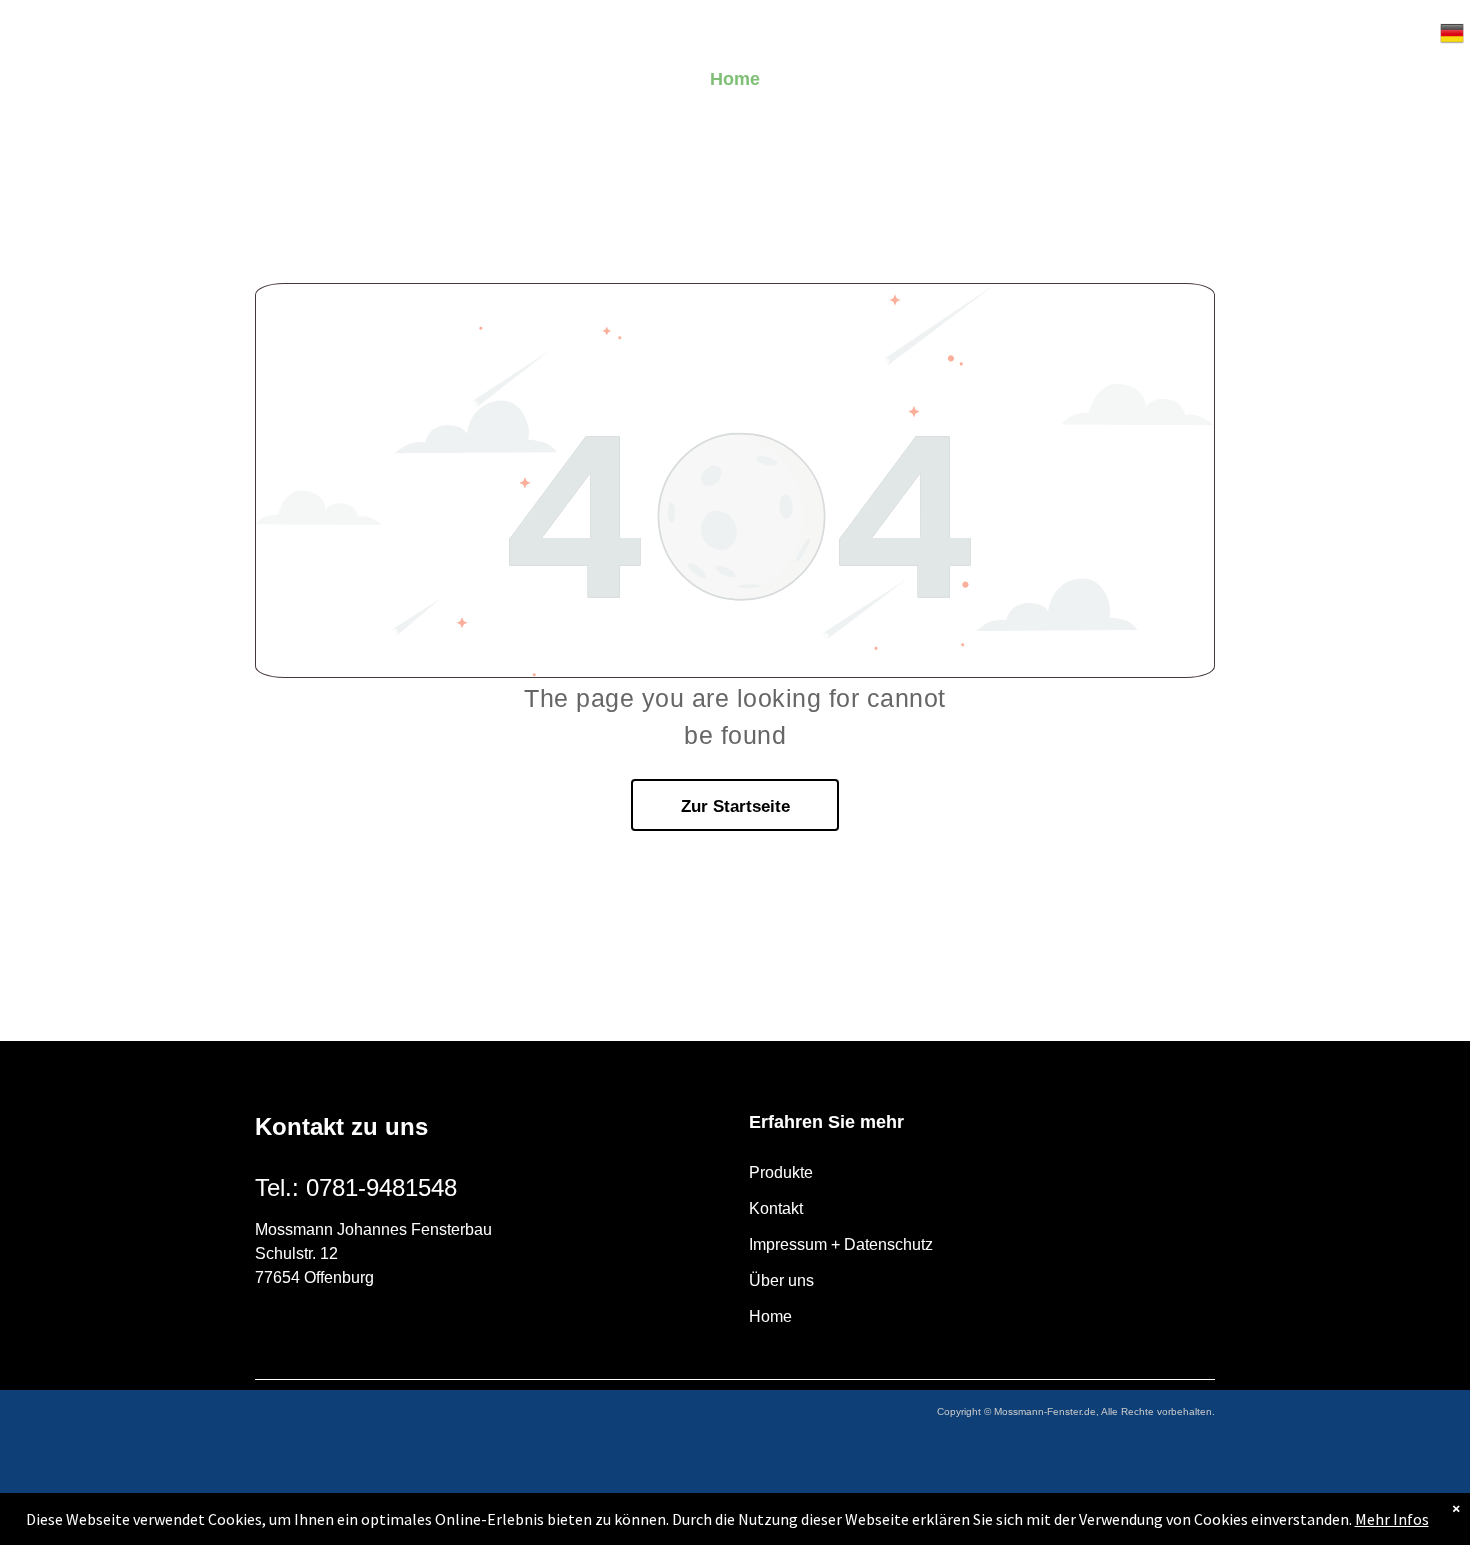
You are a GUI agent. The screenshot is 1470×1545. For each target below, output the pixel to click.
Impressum (788, 1244)
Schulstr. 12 (296, 1253)
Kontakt (776, 1208)
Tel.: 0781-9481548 (356, 1187)
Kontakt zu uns (341, 1126)
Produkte (781, 1172)
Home (770, 1316)
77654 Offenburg (314, 1277)
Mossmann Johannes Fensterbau (373, 1229)
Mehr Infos (1392, 1519)
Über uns (781, 1280)
